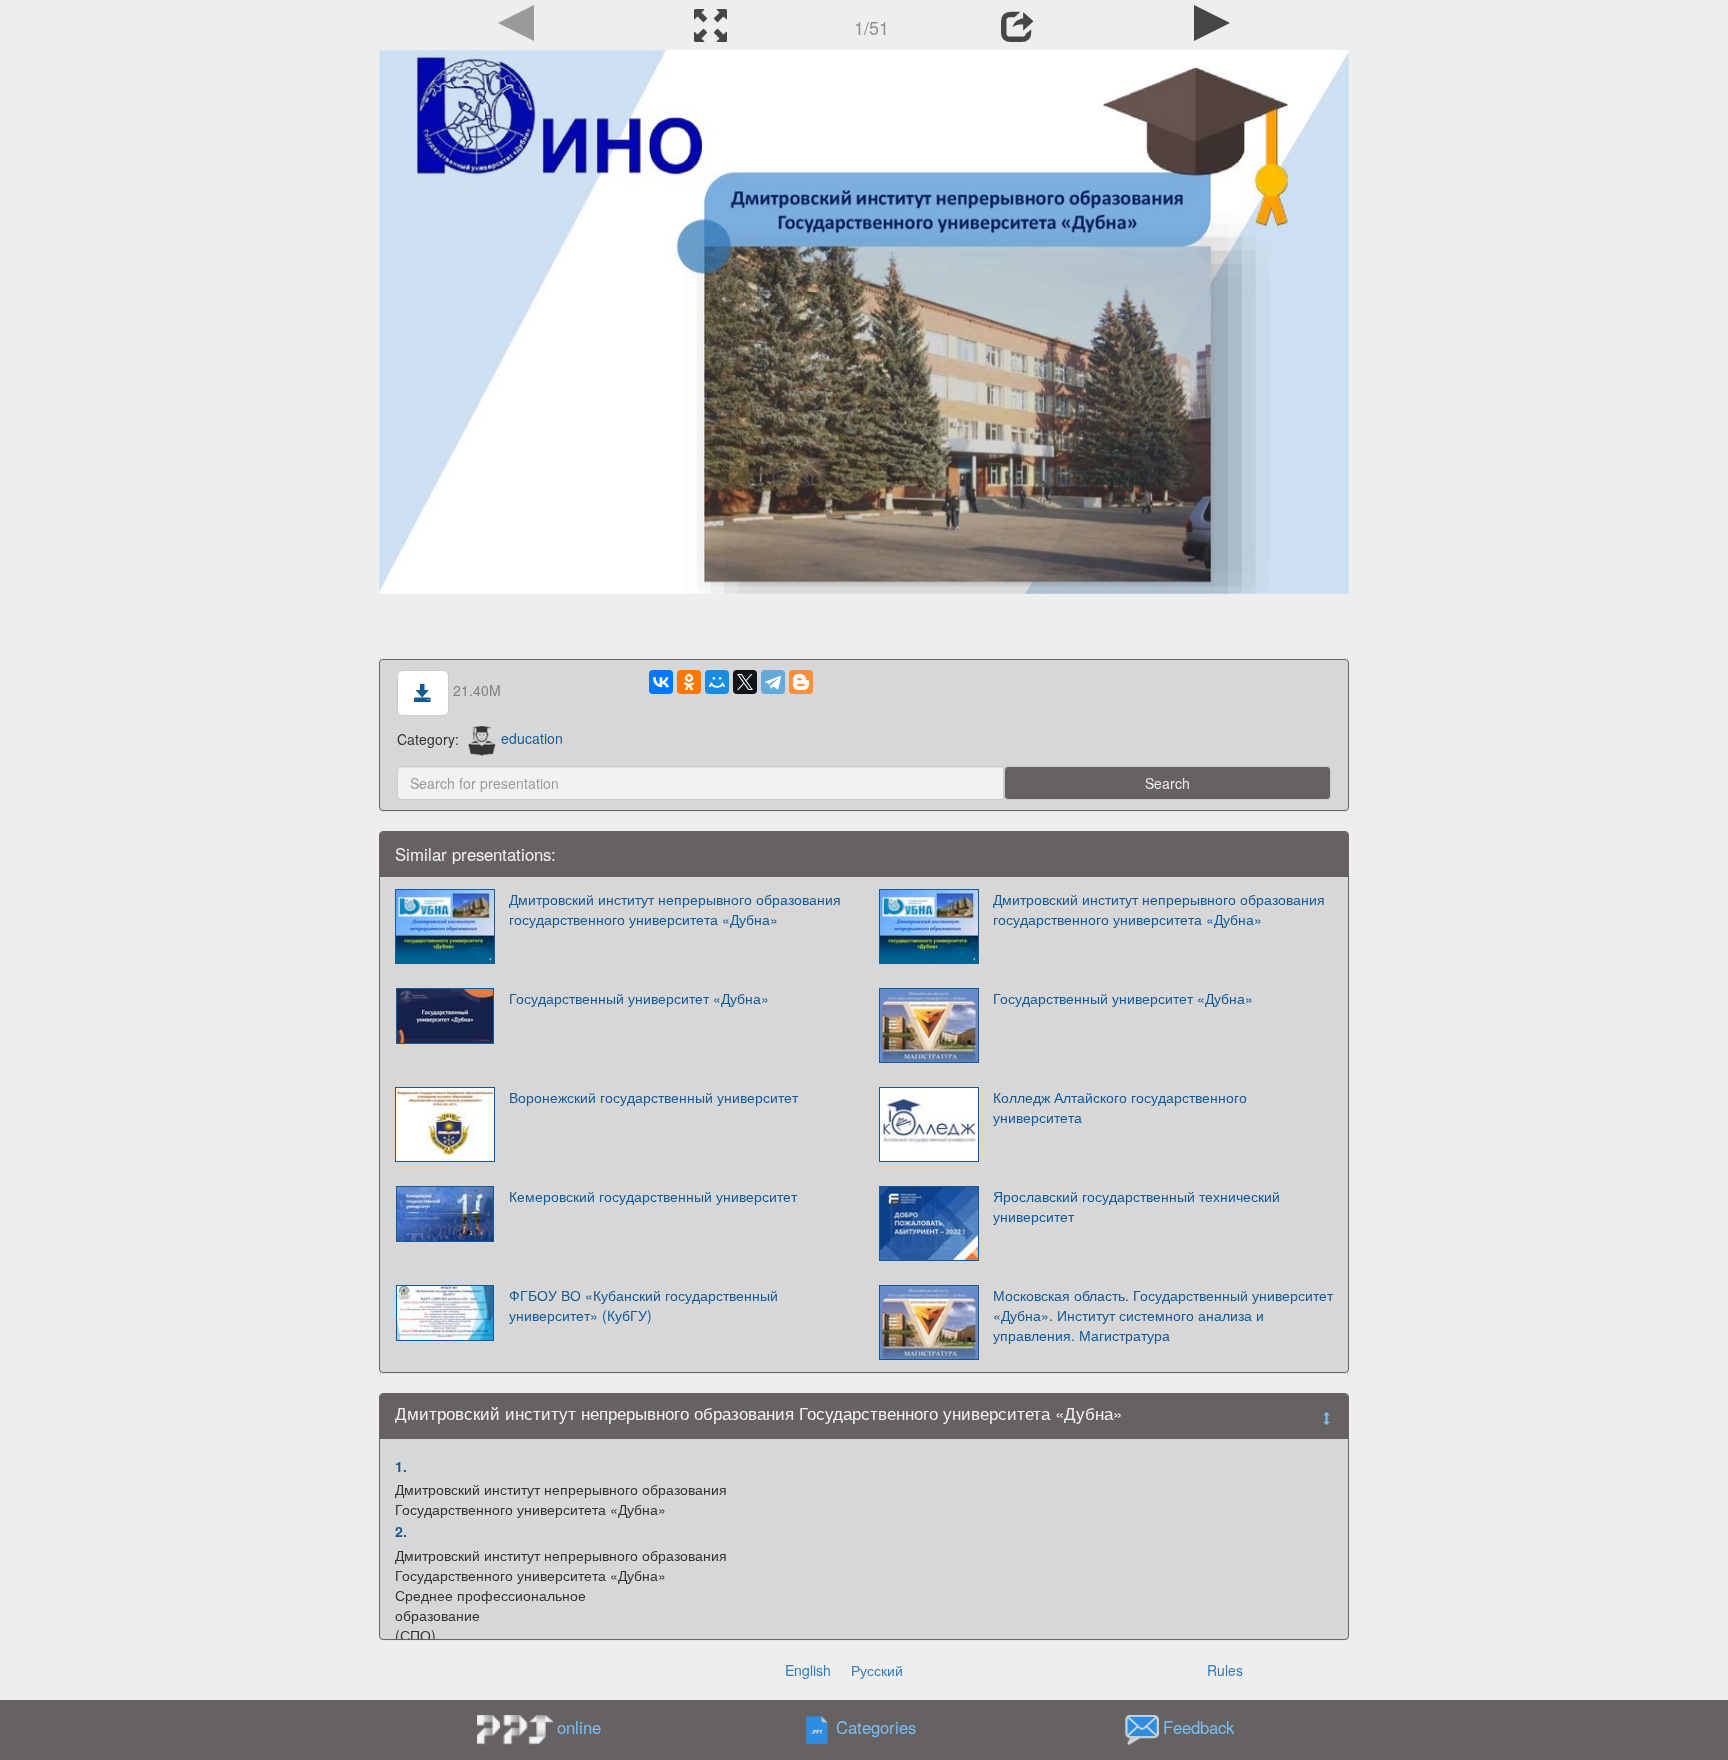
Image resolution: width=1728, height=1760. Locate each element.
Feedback (1198, 1727)
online (579, 1727)
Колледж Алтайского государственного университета (1120, 1107)
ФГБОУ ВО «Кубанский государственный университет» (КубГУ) (643, 1305)
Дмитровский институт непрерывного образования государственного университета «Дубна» (675, 909)
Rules (1225, 1670)
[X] (745, 682)
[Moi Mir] (717, 682)
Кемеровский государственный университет (653, 1196)
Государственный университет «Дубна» (639, 998)
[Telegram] (773, 682)
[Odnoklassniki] (689, 682)
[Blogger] (801, 682)
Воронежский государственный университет (653, 1097)
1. (401, 1466)
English (808, 1670)
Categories (876, 1727)
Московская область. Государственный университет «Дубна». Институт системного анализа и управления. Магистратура (1163, 1315)
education (532, 738)
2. (401, 1531)
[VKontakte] (661, 682)
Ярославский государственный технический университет (1136, 1206)
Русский (877, 1670)
